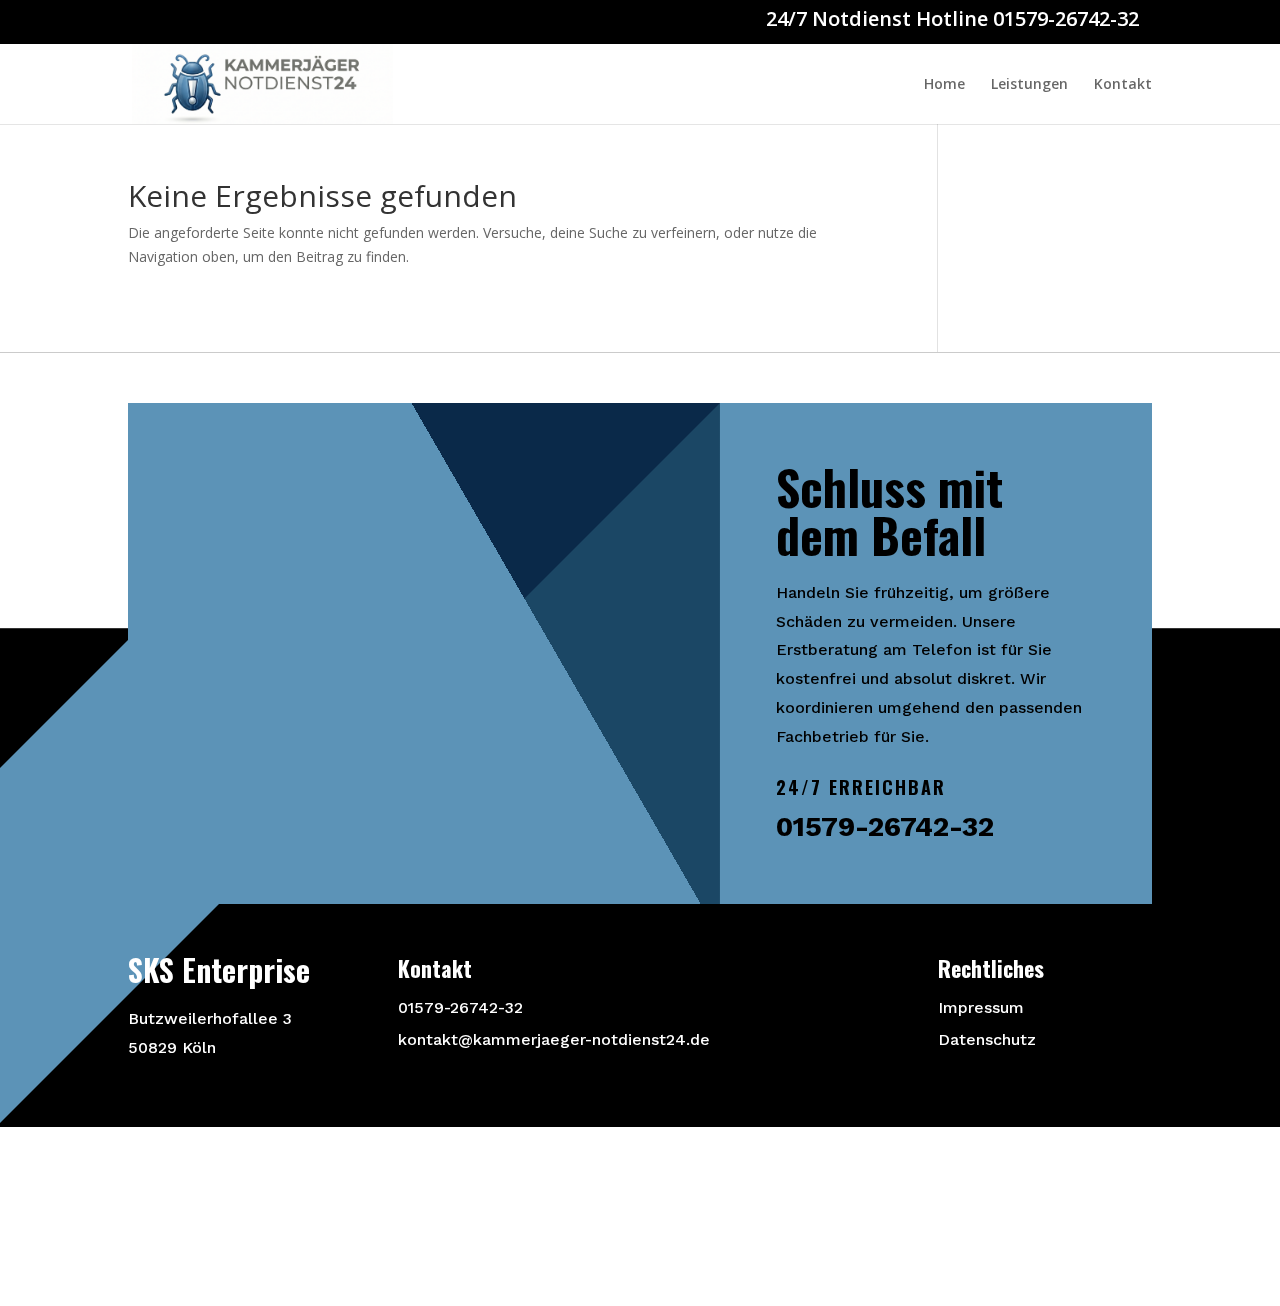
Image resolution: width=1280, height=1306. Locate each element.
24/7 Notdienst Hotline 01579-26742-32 (952, 18)
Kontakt (1123, 85)
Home (944, 85)
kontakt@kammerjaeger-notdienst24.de (554, 1039)
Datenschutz (987, 1039)
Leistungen (1029, 85)
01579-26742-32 (460, 1007)
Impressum (981, 1007)
